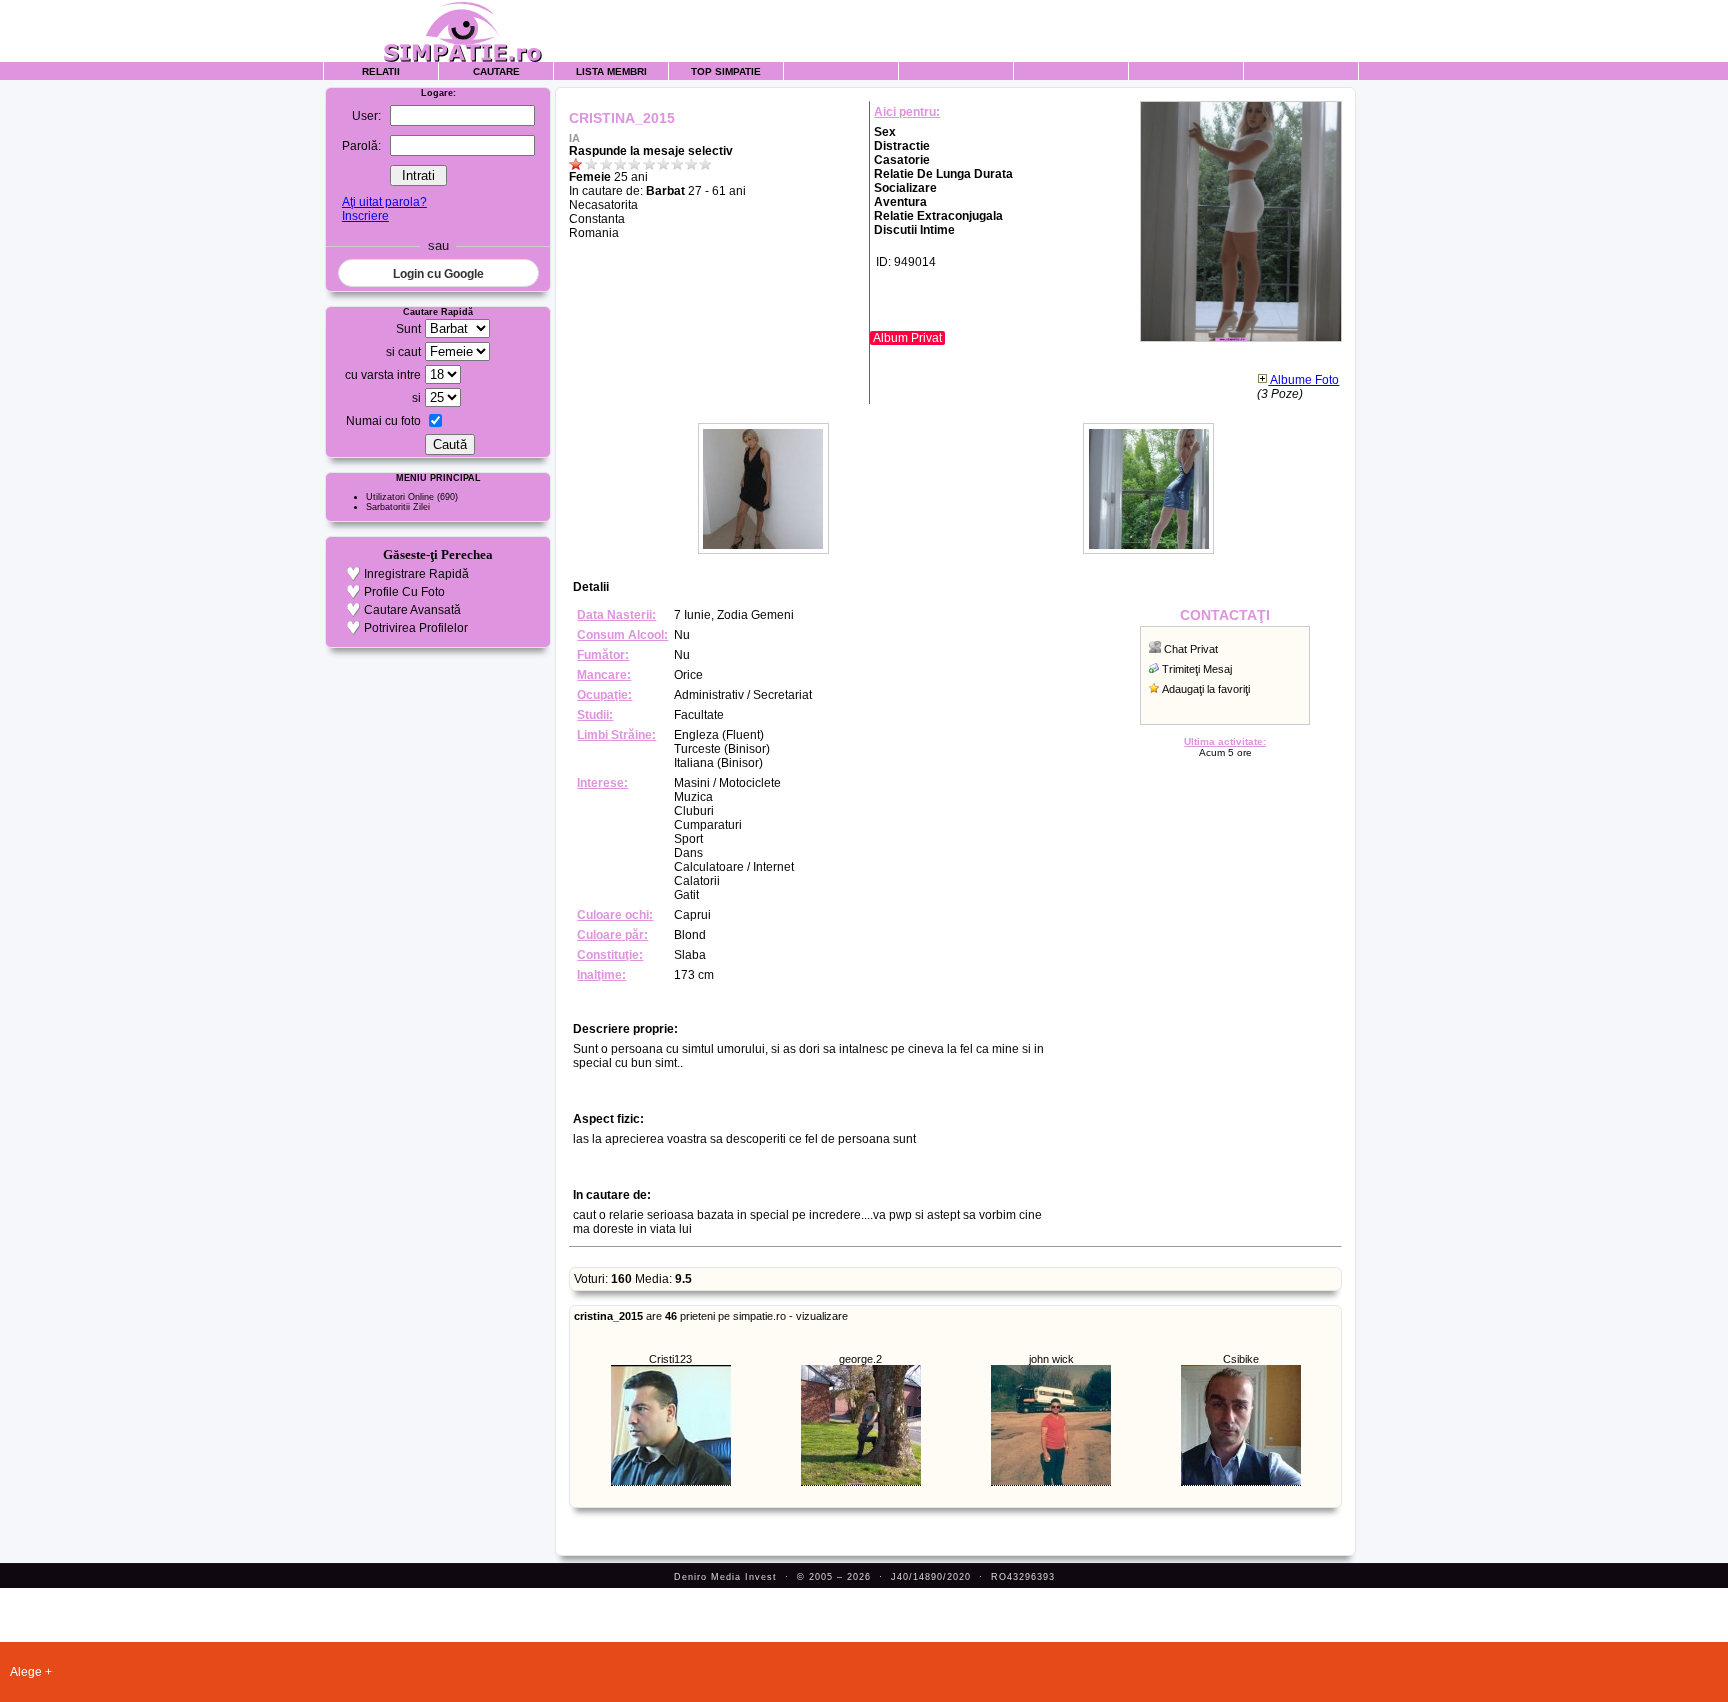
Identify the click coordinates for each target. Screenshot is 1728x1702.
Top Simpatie (726, 71)
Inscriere (365, 216)
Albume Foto (1303, 380)
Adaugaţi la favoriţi (1206, 689)
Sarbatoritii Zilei (398, 507)
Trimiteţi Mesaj (1197, 669)
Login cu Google (438, 274)
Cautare (496, 71)
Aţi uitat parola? (384, 202)
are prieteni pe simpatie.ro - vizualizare (711, 1316)
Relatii (381, 71)
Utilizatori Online (400, 497)
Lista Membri (611, 71)
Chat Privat (1191, 649)
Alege (26, 1672)
